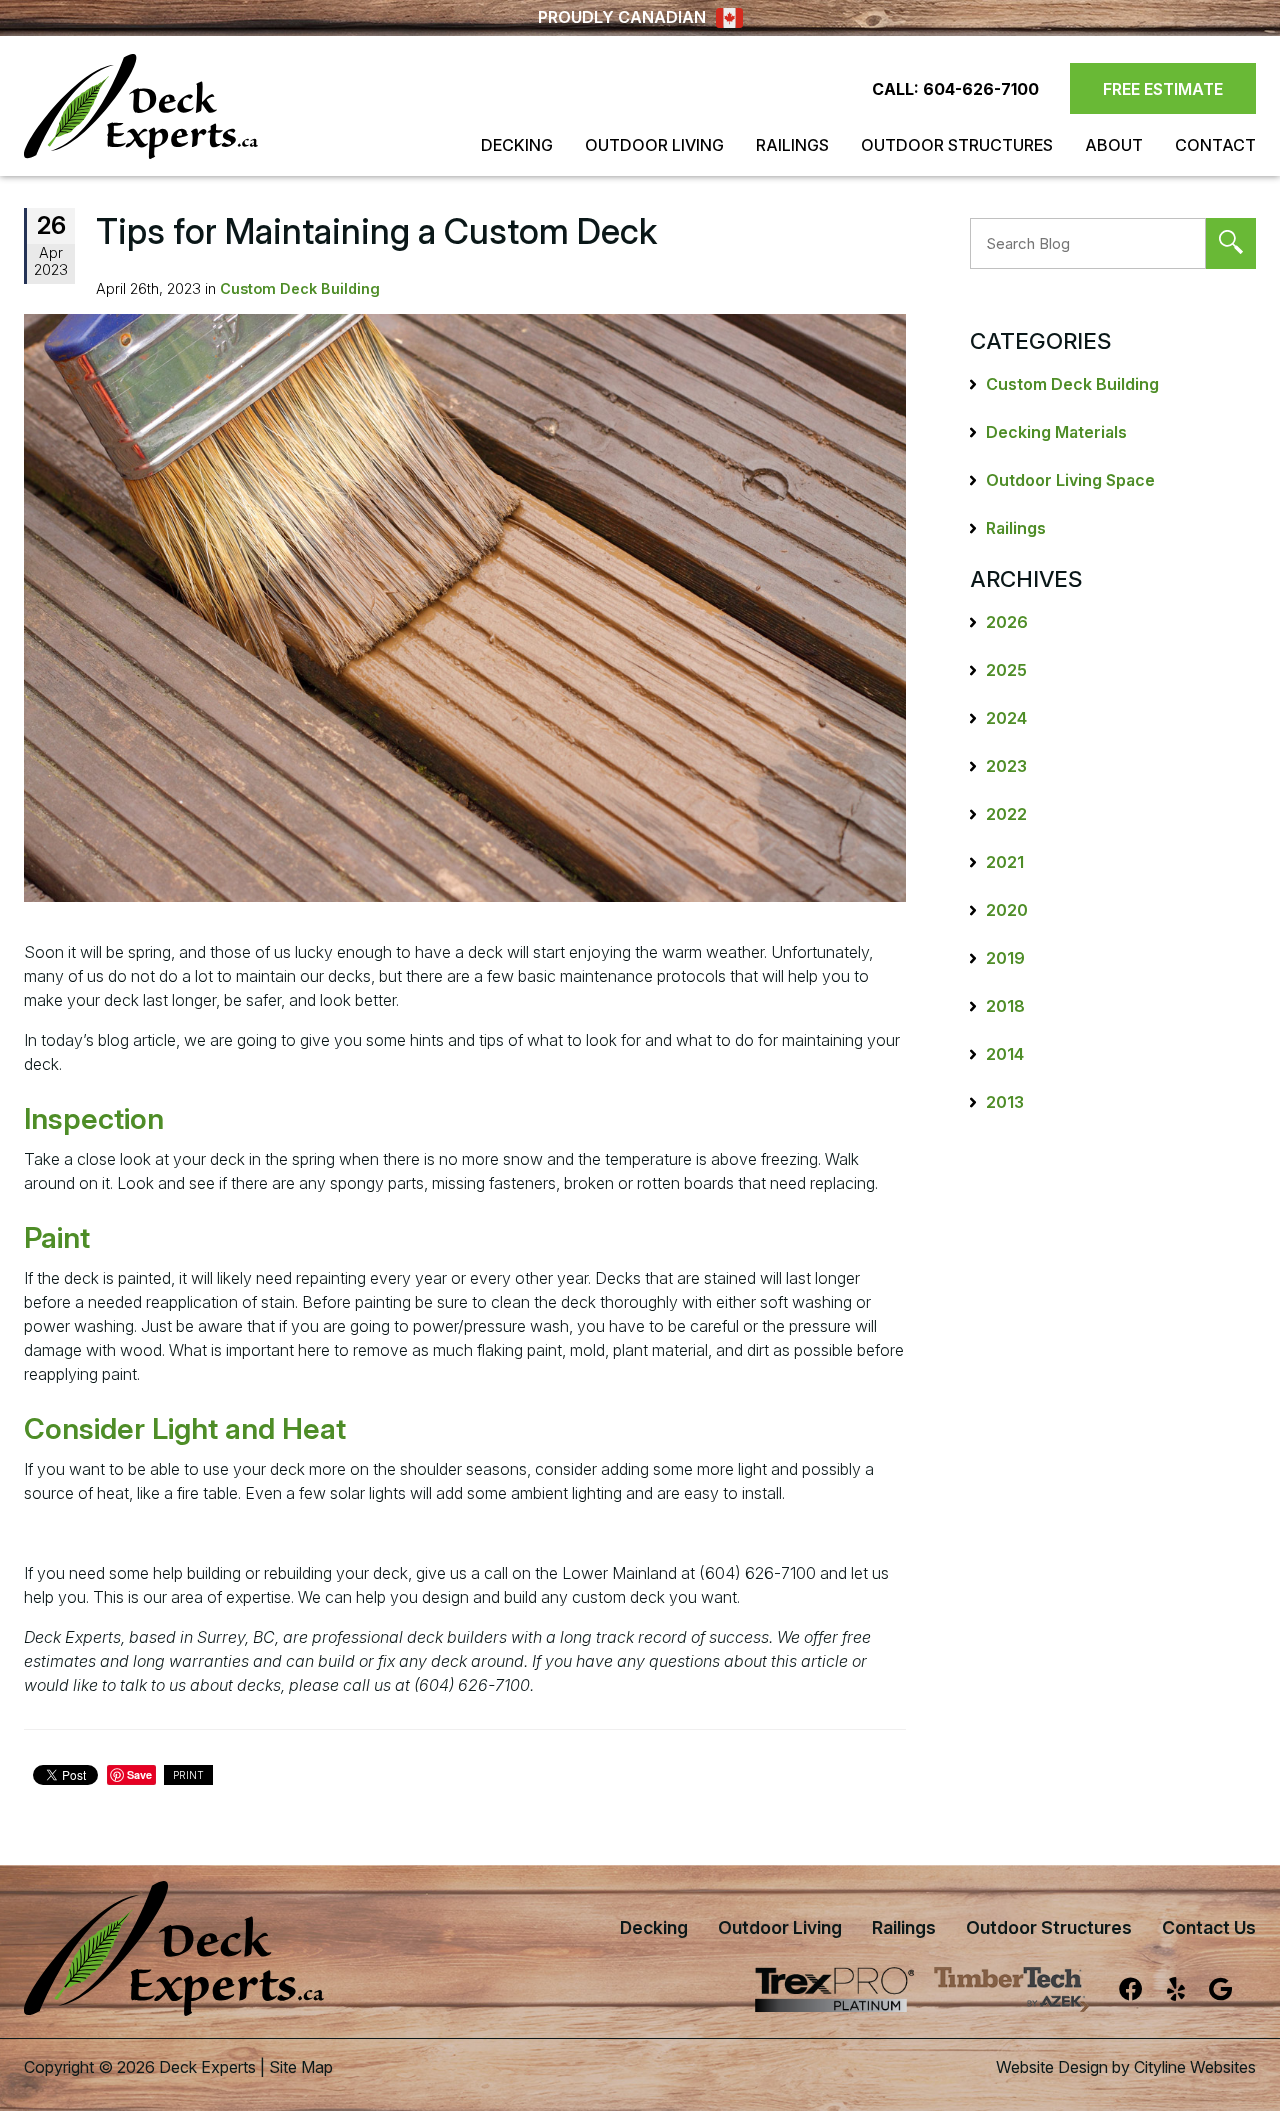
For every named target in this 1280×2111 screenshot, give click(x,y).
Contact (1215, 145)
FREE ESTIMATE (1163, 89)
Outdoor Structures (957, 145)
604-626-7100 (981, 89)
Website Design (1052, 2067)
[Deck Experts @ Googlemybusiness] (1232, 1997)
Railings (792, 145)
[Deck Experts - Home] (141, 106)
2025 (1006, 670)
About (1114, 145)
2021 (1005, 862)
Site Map (301, 2067)
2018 (1005, 1006)
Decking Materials (1056, 432)
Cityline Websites (1195, 2067)
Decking (517, 145)
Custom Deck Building (300, 288)
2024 (1006, 718)
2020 (1007, 910)
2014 (1005, 1054)
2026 (1007, 622)
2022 (1006, 814)
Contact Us (1209, 1927)
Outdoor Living (654, 145)
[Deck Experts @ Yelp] (1188, 1997)
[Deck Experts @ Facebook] (1143, 1997)
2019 (1005, 958)
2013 (1005, 1102)
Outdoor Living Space (1070, 480)
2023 (1006, 766)
